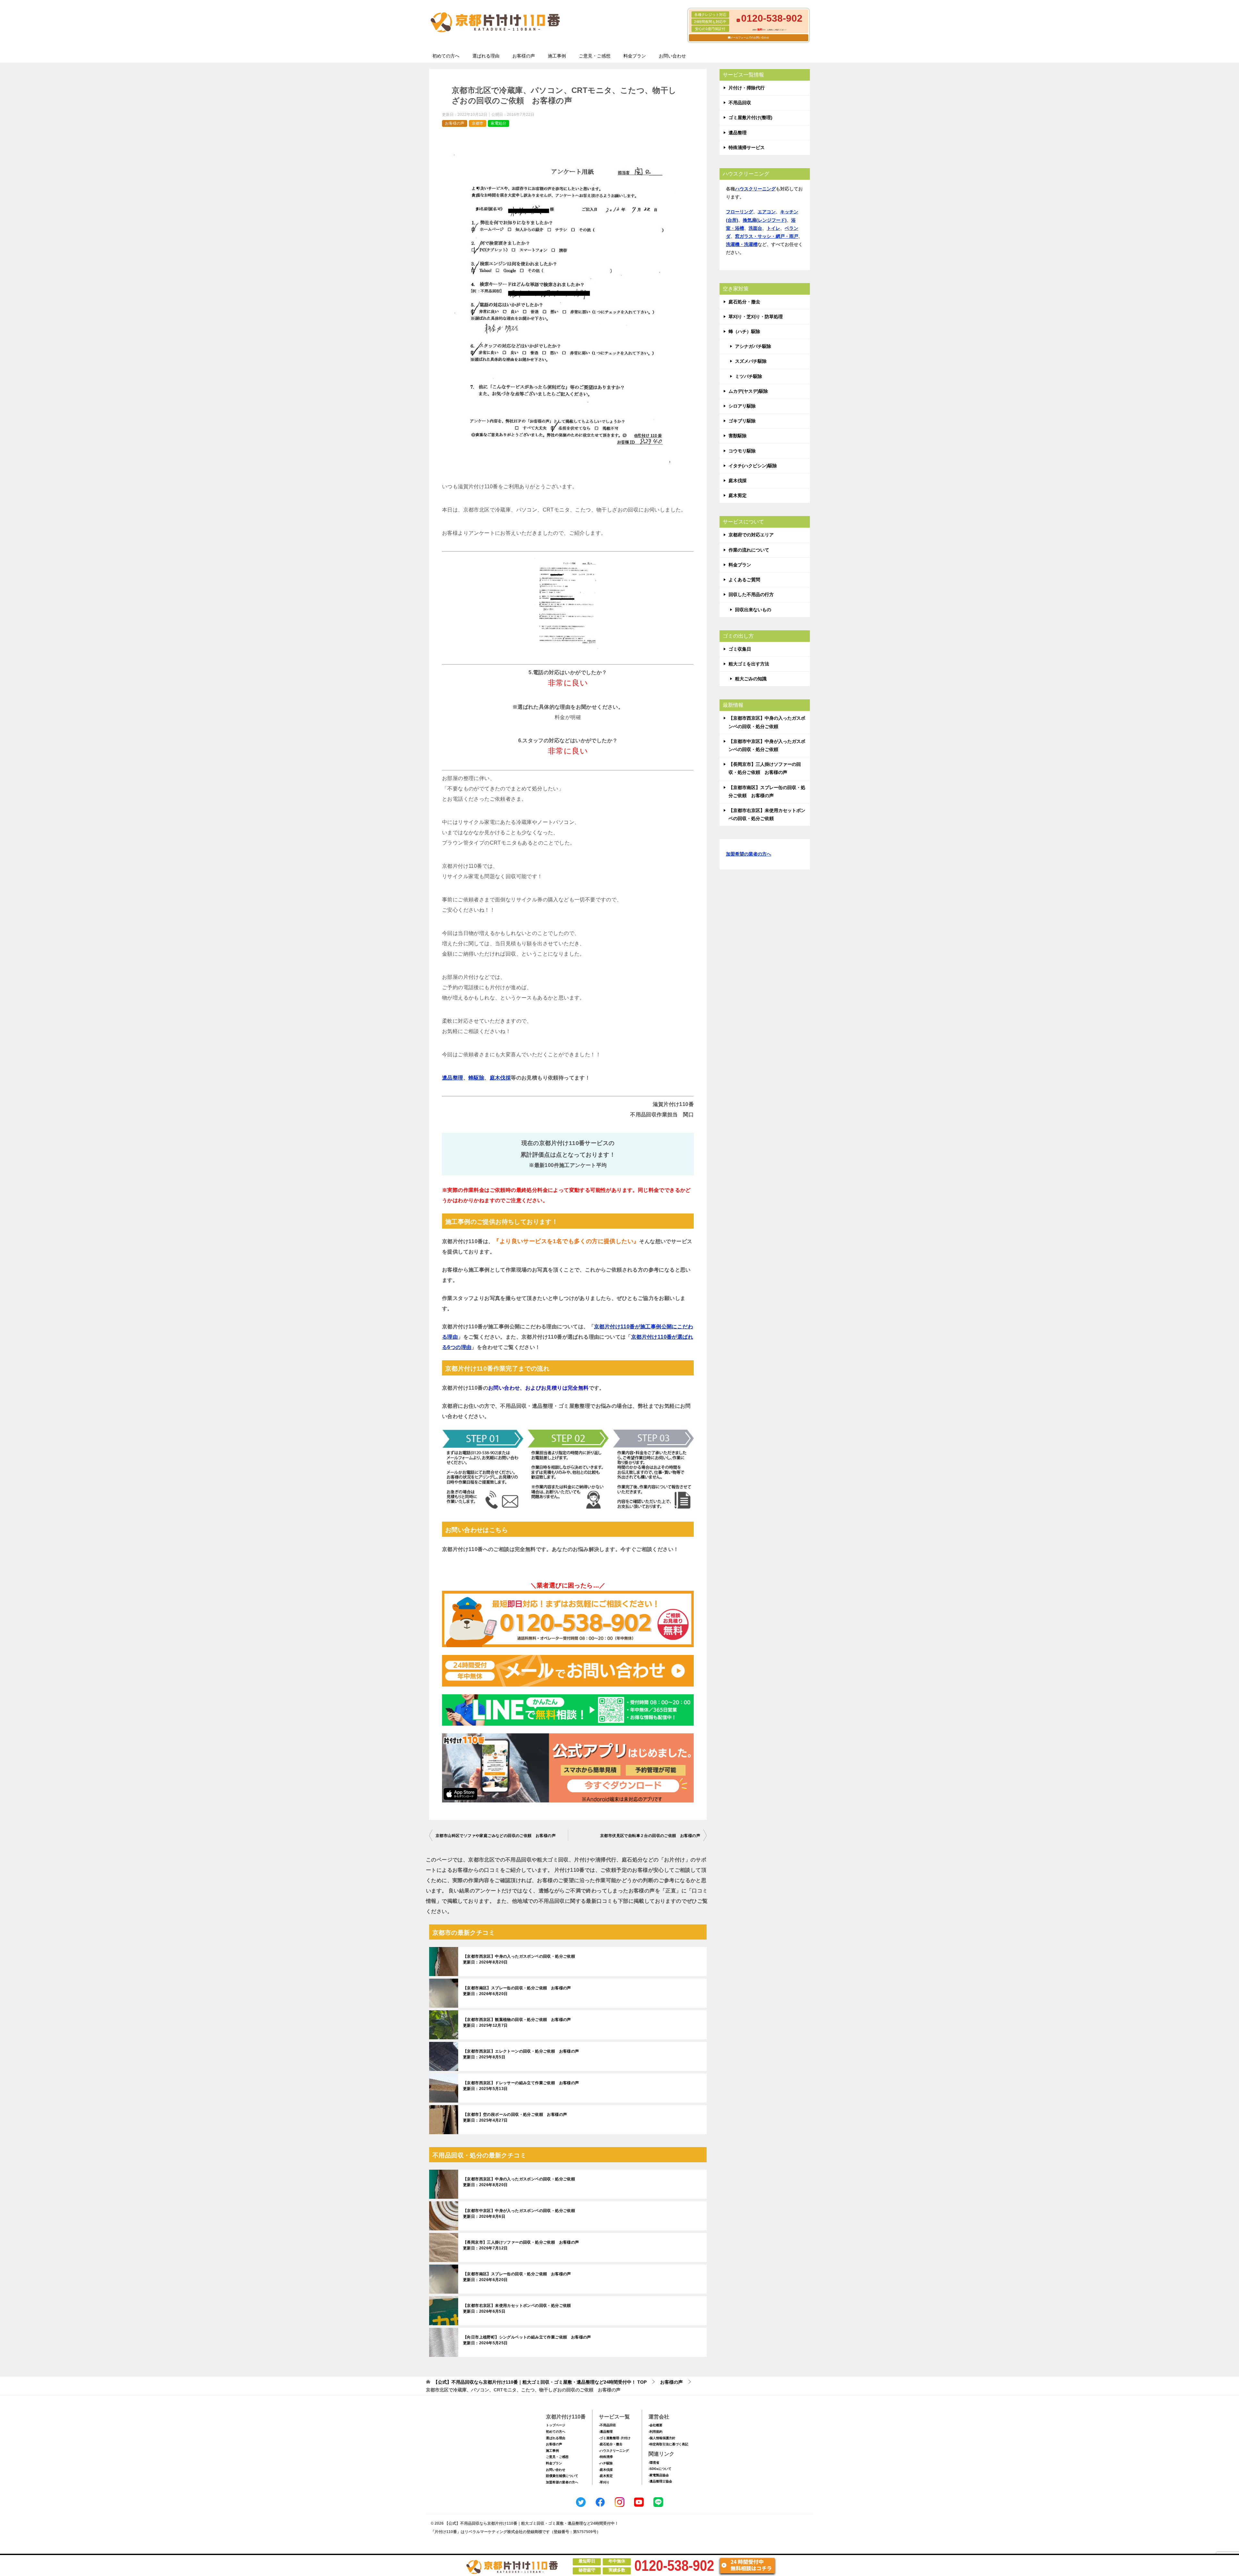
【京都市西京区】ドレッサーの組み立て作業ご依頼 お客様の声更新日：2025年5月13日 (521, 2086)
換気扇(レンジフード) (765, 220)
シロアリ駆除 (742, 406)
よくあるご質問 (744, 580)
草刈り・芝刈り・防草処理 (756, 317)
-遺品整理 (606, 2432)
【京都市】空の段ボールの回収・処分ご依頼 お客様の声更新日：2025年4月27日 (515, 2117)
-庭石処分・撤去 (611, 2444)
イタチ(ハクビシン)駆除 (753, 466)
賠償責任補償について (562, 2476)
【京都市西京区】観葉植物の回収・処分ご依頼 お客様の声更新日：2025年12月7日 (517, 2023)
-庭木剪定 (606, 2476)
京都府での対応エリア (751, 535)
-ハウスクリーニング (614, 2451)
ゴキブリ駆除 (742, 421)
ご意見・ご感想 (595, 56)
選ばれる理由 (486, 56)
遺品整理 (453, 1078)
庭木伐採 (500, 1078)
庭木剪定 (738, 495)
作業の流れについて (749, 550)
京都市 (478, 123)
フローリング (740, 212)
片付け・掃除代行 (747, 88)
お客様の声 (524, 56)
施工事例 (557, 56)
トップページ (556, 2425)
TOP (540, 2382)
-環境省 (654, 2463)
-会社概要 (655, 2425)
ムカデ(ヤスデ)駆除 (748, 391)
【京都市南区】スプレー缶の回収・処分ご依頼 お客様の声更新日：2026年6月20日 (517, 1991)
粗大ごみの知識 (751, 679)
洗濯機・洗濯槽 (742, 244)
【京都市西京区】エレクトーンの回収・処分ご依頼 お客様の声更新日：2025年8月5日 (521, 2054)
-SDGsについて (660, 2469)
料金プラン (635, 56)
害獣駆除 (738, 436)
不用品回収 (740, 103)
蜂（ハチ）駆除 (744, 331)
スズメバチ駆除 (751, 361)
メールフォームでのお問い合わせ (750, 38)
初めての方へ (446, 56)
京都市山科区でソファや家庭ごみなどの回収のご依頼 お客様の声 (496, 1836)
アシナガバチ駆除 (753, 346)
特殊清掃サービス (747, 147)
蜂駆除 (476, 1078)
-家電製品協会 (659, 2475)
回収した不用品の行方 (751, 594)
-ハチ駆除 (606, 2463)
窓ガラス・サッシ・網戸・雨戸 (767, 236)
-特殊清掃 (606, 2457)
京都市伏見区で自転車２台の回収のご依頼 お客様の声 (650, 1836)
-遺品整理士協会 (660, 2481)
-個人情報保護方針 (662, 2438)
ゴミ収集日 (740, 649)
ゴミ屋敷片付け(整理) (750, 117)
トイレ (773, 228)
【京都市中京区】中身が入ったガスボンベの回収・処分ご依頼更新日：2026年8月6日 (519, 2214)
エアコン (767, 212)
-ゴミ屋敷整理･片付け (615, 2438)
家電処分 (499, 123)
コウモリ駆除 (742, 451)
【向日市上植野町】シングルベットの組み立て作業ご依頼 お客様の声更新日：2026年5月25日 (527, 2340)
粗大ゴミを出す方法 (749, 664)
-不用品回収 (607, 2425)
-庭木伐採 (606, 2470)
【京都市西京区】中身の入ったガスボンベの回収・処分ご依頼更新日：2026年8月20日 (519, 1959)
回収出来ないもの (753, 610)
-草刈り (604, 2482)
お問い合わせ (672, 56)
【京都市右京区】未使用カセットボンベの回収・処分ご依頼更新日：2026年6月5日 (517, 2308)
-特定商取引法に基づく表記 (668, 2444)
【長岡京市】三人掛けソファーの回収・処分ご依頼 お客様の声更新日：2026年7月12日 (521, 2245)
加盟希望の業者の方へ (749, 854)
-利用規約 (655, 2432)
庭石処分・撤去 (744, 302)
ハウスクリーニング (755, 189)
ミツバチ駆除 (749, 376)
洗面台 (755, 228)
